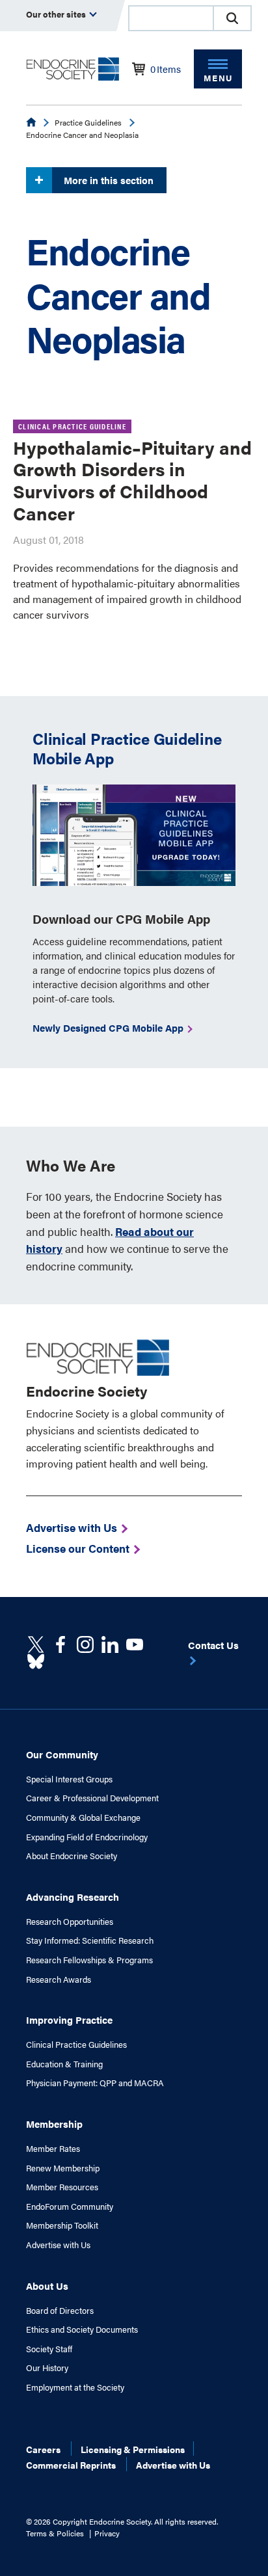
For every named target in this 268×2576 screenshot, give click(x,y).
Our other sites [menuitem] (57, 14)
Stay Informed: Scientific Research (90, 1940)
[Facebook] (60, 1644)
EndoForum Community (70, 2207)
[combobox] (170, 18)
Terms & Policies (55, 2533)
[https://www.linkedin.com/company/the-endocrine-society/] (110, 1644)
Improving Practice (69, 2019)
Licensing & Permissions (133, 2449)
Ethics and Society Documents (82, 2329)
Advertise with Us (58, 2245)
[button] (232, 18)
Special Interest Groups (69, 1779)
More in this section (109, 180)
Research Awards (59, 1979)
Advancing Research (73, 1897)
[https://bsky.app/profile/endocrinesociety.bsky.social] (36, 1661)
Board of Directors (60, 2311)
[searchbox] (171, 20)
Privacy (107, 2533)
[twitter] (36, 1644)
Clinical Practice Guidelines (76, 2045)
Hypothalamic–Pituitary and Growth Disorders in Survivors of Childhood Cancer (132, 480)
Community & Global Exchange (83, 1818)
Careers (43, 2449)
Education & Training (64, 2064)
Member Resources (62, 2187)
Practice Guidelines (88, 122)
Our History (47, 2368)
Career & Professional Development (92, 1798)
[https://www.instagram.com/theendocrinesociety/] (85, 1644)
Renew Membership (63, 2168)
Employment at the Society (75, 2387)
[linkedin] (135, 1644)
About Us (47, 2286)
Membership (54, 2124)
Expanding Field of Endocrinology (87, 1837)
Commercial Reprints (71, 2465)
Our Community (62, 1754)
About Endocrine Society (72, 1856)
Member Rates (53, 2149)
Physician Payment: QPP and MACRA (95, 2083)
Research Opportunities (70, 1922)
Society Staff (49, 2349)
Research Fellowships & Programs (89, 1960)
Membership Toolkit (62, 2225)
